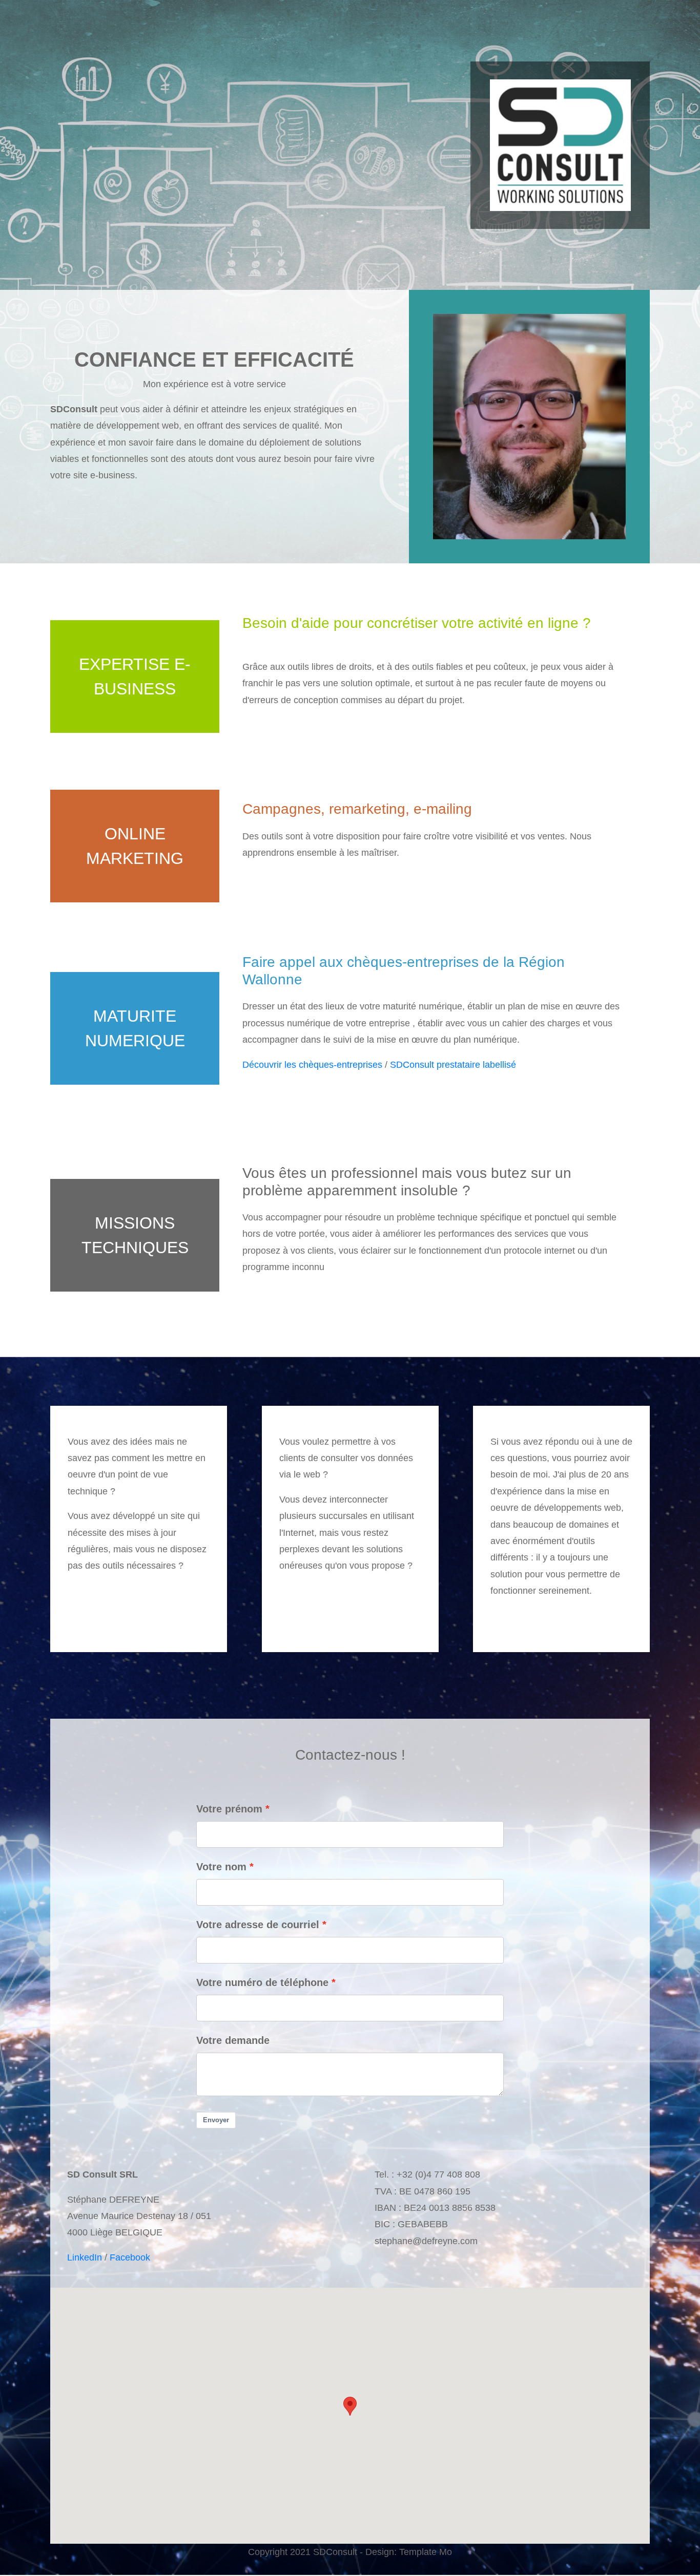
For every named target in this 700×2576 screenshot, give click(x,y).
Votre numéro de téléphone (262, 1982)
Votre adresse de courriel (258, 1925)
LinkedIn (85, 2257)
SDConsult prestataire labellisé (453, 1065)
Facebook (130, 2257)
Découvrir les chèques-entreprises (312, 1065)
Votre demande (233, 2040)
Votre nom (221, 1867)
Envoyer (216, 2120)
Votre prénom (229, 1809)
